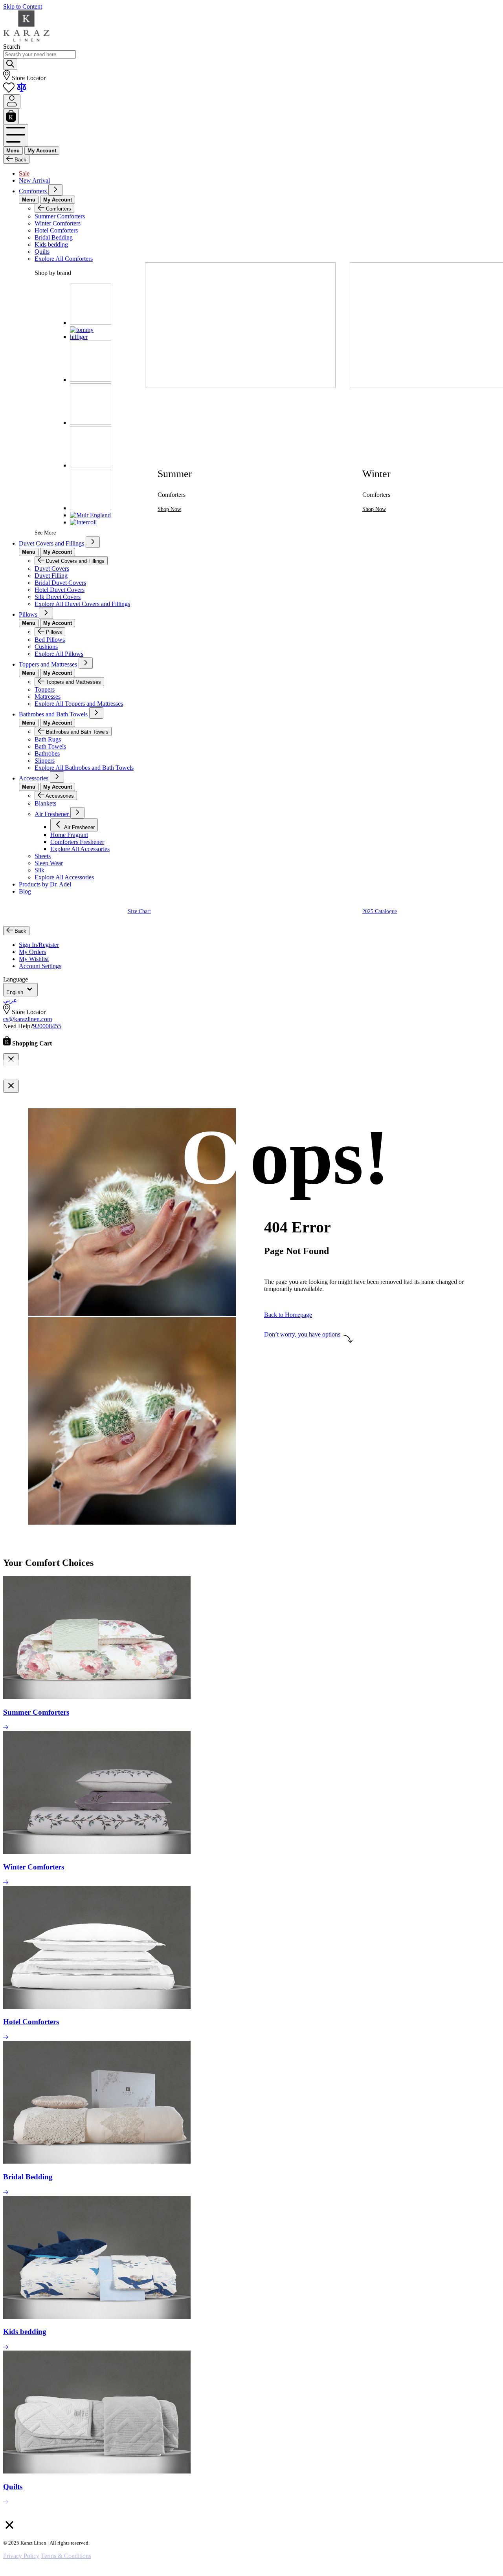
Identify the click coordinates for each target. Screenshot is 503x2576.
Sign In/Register (39, 945)
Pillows (29, 614)
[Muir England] (90, 515)
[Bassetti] (91, 508)
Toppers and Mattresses (49, 664)
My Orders (32, 952)
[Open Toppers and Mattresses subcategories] (86, 663)
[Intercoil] (83, 522)
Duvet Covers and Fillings (52, 543)
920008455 (47, 1026)
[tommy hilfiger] (91, 337)
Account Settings (40, 966)
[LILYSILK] (91, 465)
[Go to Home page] (26, 39)
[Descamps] (91, 323)
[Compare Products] (22, 91)
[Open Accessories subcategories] (57, 777)
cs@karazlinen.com (28, 1019)
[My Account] (12, 102)
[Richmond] (91, 422)
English (16, 992)
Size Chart (139, 911)
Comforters (34, 191)
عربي (10, 1000)
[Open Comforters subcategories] (55, 190)
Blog (25, 891)
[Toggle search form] (10, 64)
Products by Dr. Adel (45, 884)
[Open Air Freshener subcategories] (77, 813)
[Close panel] (11, 1086)
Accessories (34, 778)
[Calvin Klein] (91, 380)
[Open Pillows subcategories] (46, 613)
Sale (24, 173)
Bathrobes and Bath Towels (54, 714)
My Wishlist (34, 959)
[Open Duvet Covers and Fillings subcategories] (93, 542)
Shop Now (169, 509)
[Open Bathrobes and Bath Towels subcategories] (96, 713)
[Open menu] (16, 135)
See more (45, 533)
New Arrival (34, 180)
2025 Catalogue (380, 911)
